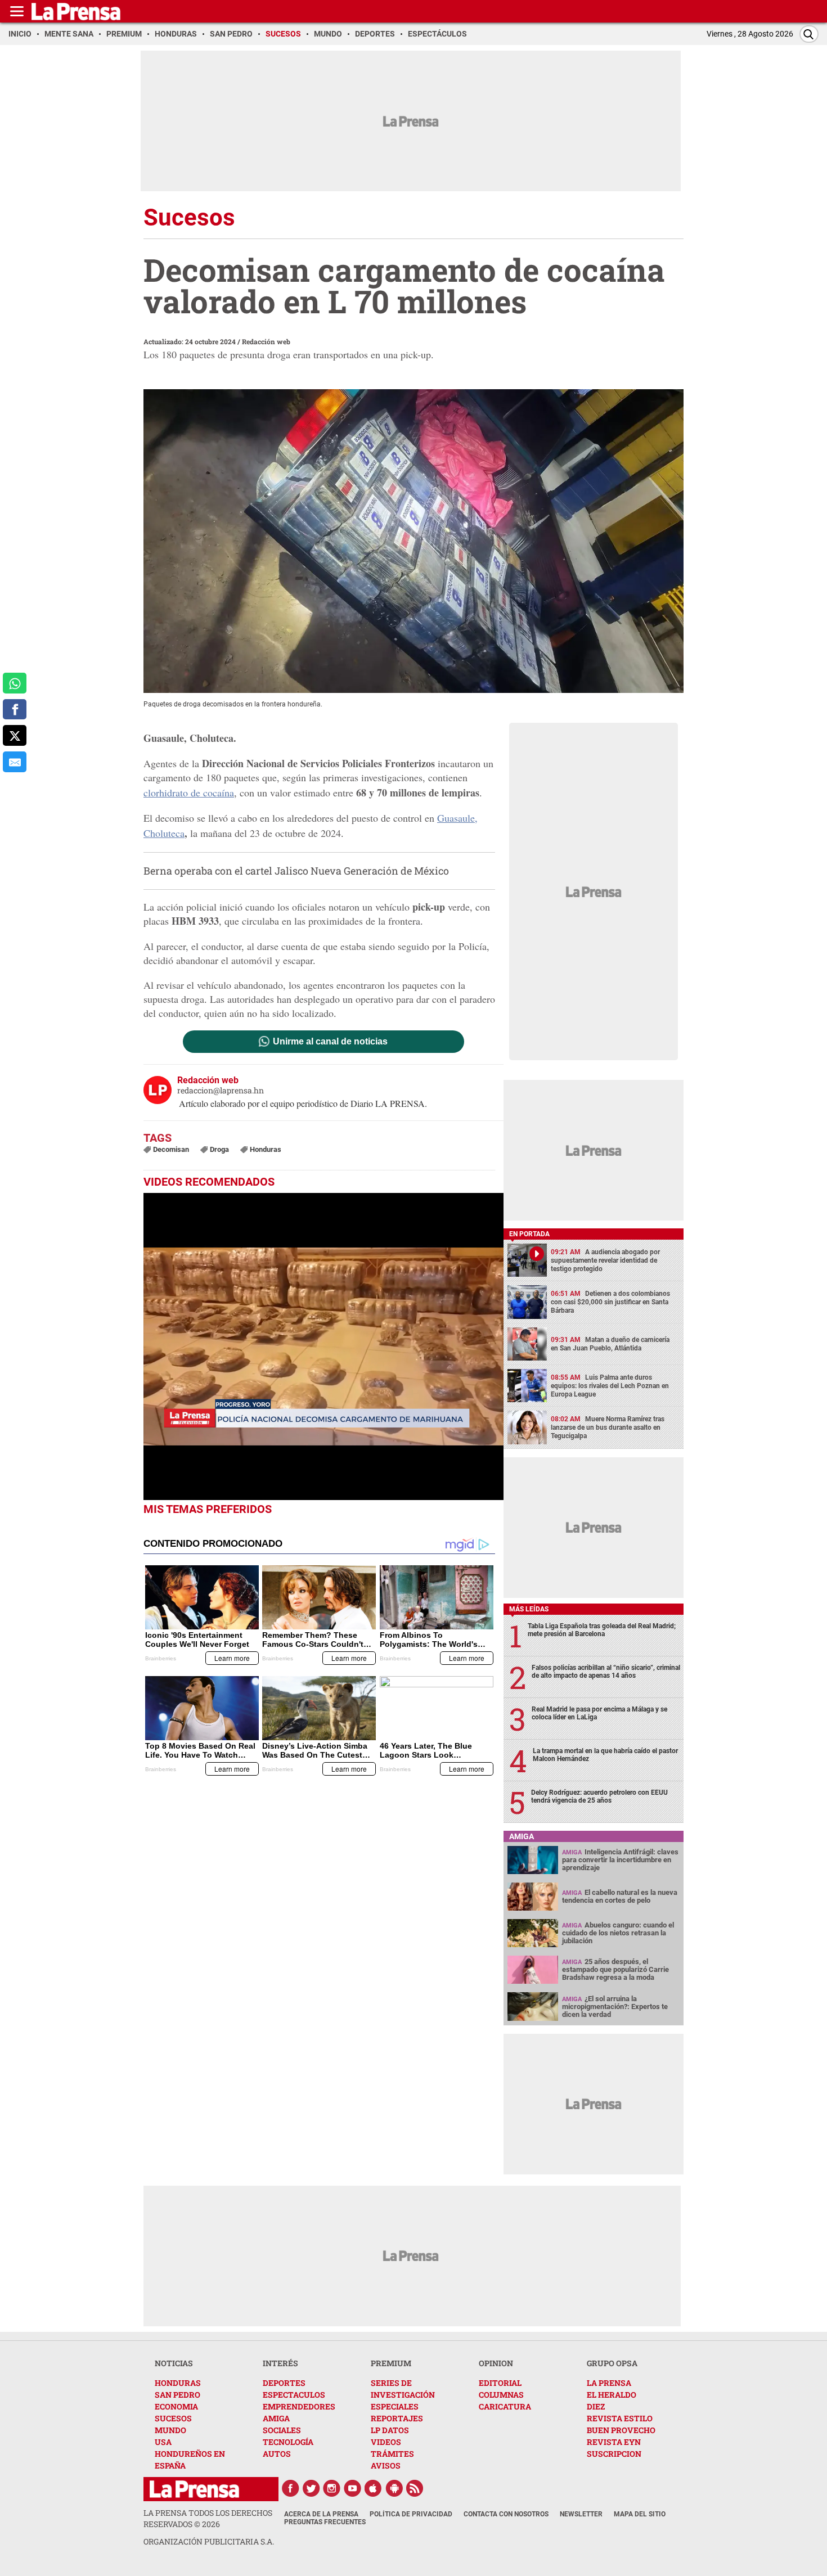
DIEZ (596, 2406)
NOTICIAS (174, 2363)
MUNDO (170, 2430)
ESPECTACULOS (294, 2395)
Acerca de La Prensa (321, 2514)
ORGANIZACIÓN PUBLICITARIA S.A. (209, 2541)
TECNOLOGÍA (288, 2442)
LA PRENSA (609, 2383)
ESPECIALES (395, 2406)
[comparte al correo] (15, 762)
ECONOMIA (176, 2406)
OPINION (496, 2363)
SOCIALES (282, 2430)
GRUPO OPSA (612, 2363)
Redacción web (266, 341)
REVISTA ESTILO (620, 2418)
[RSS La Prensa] (415, 2488)
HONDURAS (178, 2383)
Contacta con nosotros (506, 2514)
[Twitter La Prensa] (311, 2488)
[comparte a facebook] (15, 710)
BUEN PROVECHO (621, 2430)
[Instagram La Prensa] (332, 2488)
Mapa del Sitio (640, 2514)
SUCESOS (173, 2418)
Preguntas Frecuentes (325, 2522)
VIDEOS (386, 2442)
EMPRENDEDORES (299, 2406)
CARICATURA (505, 2406)
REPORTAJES (397, 2418)
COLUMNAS (501, 2395)
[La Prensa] (194, 2489)
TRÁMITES (392, 2454)
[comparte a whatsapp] (15, 683)
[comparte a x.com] (15, 735)
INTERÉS (280, 2363)
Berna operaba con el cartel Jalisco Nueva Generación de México (296, 871)
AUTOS (277, 2454)
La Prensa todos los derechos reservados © (208, 2518)
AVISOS (386, 2465)
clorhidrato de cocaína (189, 792)
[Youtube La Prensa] (353, 2488)
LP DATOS (390, 2430)
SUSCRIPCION (614, 2454)
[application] (323, 1346)
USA (163, 2442)
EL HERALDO (612, 2395)
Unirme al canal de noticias (330, 1042)
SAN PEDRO (177, 2395)
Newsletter (581, 2514)
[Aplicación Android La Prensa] (394, 2488)
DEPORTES (284, 2383)
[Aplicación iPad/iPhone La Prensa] (374, 2488)
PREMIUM (391, 2363)
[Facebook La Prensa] (290, 2488)
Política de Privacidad (411, 2514)
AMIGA (276, 2418)
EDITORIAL (500, 2383)
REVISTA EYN (614, 2442)
